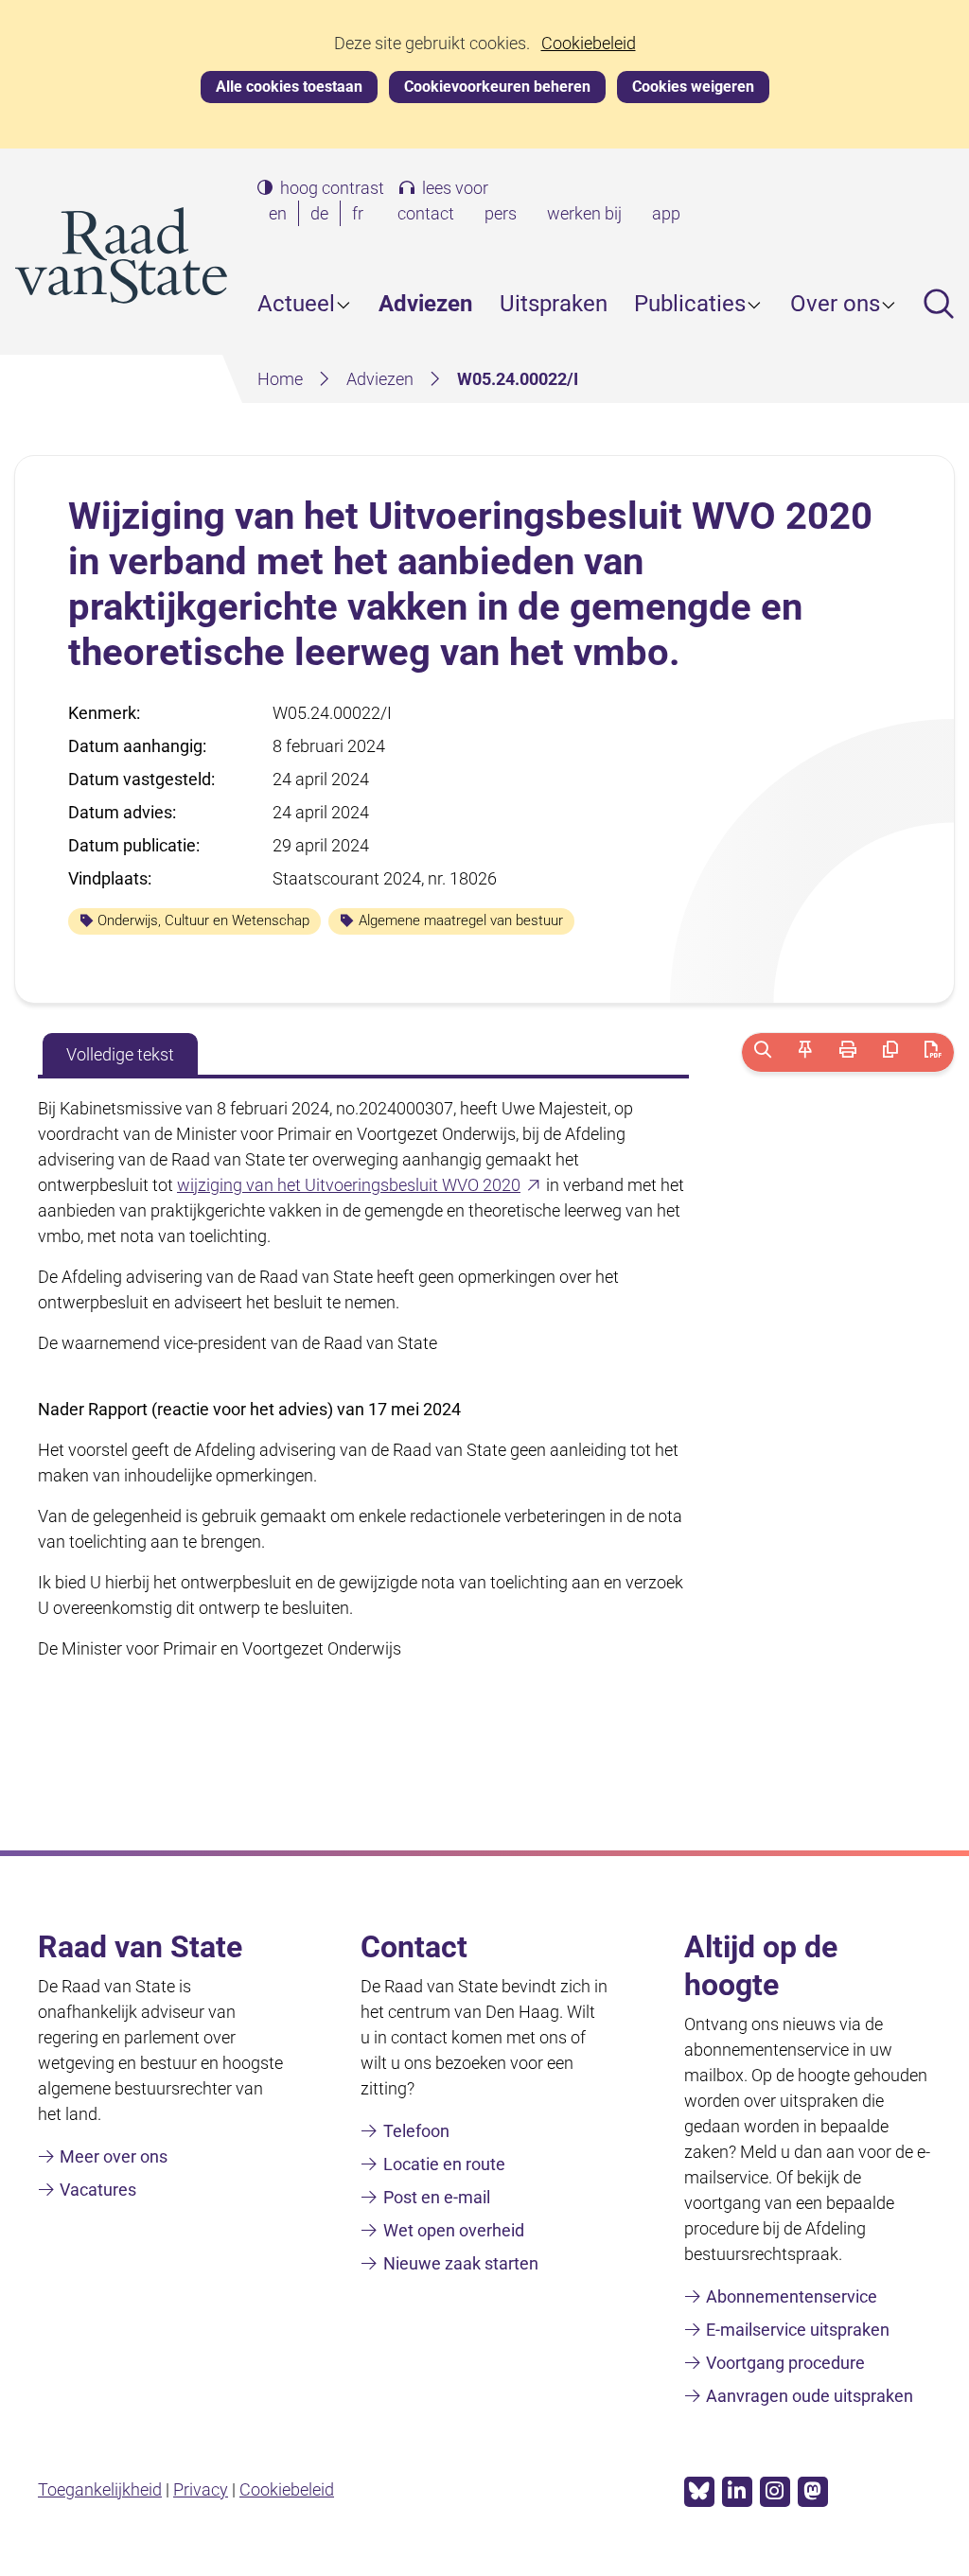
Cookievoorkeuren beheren (497, 87)
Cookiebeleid (589, 44)
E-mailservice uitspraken (798, 2330)
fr (361, 215)
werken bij (584, 213)
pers (501, 213)
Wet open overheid (454, 2230)
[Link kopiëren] (890, 1052)
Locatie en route (444, 2164)
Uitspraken (554, 304)
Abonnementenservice (792, 2296)
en (282, 215)
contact (426, 213)
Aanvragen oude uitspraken (810, 2396)
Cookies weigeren (693, 87)
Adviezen (425, 304)
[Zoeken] (763, 1052)
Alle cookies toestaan (289, 87)
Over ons (835, 304)
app (666, 213)
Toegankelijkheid (100, 2489)
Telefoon (416, 2131)
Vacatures (98, 2190)
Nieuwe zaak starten (461, 2263)
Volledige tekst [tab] (120, 1054)
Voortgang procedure (785, 2363)
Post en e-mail (437, 2197)
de (323, 215)
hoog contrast (332, 188)
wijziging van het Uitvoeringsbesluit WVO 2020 (360, 1185)
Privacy (201, 2489)
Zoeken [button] (939, 304)
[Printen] (847, 1052)
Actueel (296, 304)
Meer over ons (114, 2156)
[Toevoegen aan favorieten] (806, 1052)
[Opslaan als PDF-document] (933, 1052)
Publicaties (690, 304)
